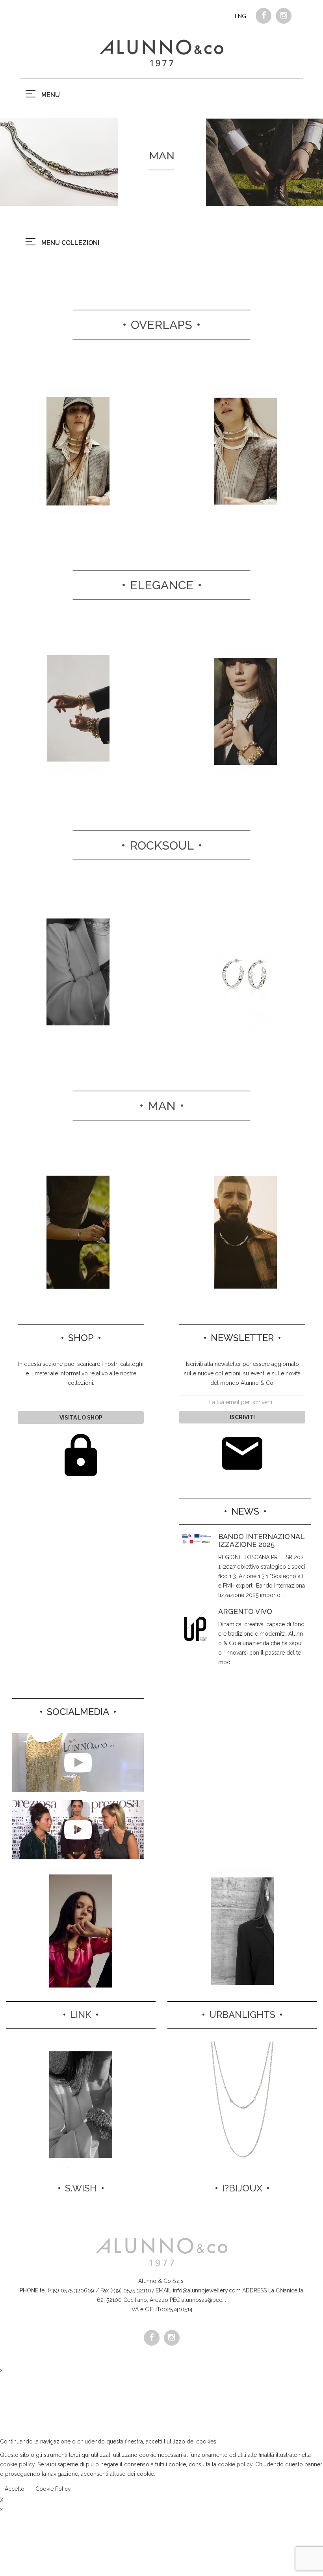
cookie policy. (236, 2464)
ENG (240, 16)
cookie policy (17, 2464)
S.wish (81, 2188)
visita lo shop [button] (81, 1418)
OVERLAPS (161, 325)
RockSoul (162, 845)
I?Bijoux (242, 2188)
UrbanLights (242, 2015)
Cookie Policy (53, 2489)
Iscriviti (242, 1417)
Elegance (162, 585)
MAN (162, 1106)
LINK (81, 2015)
